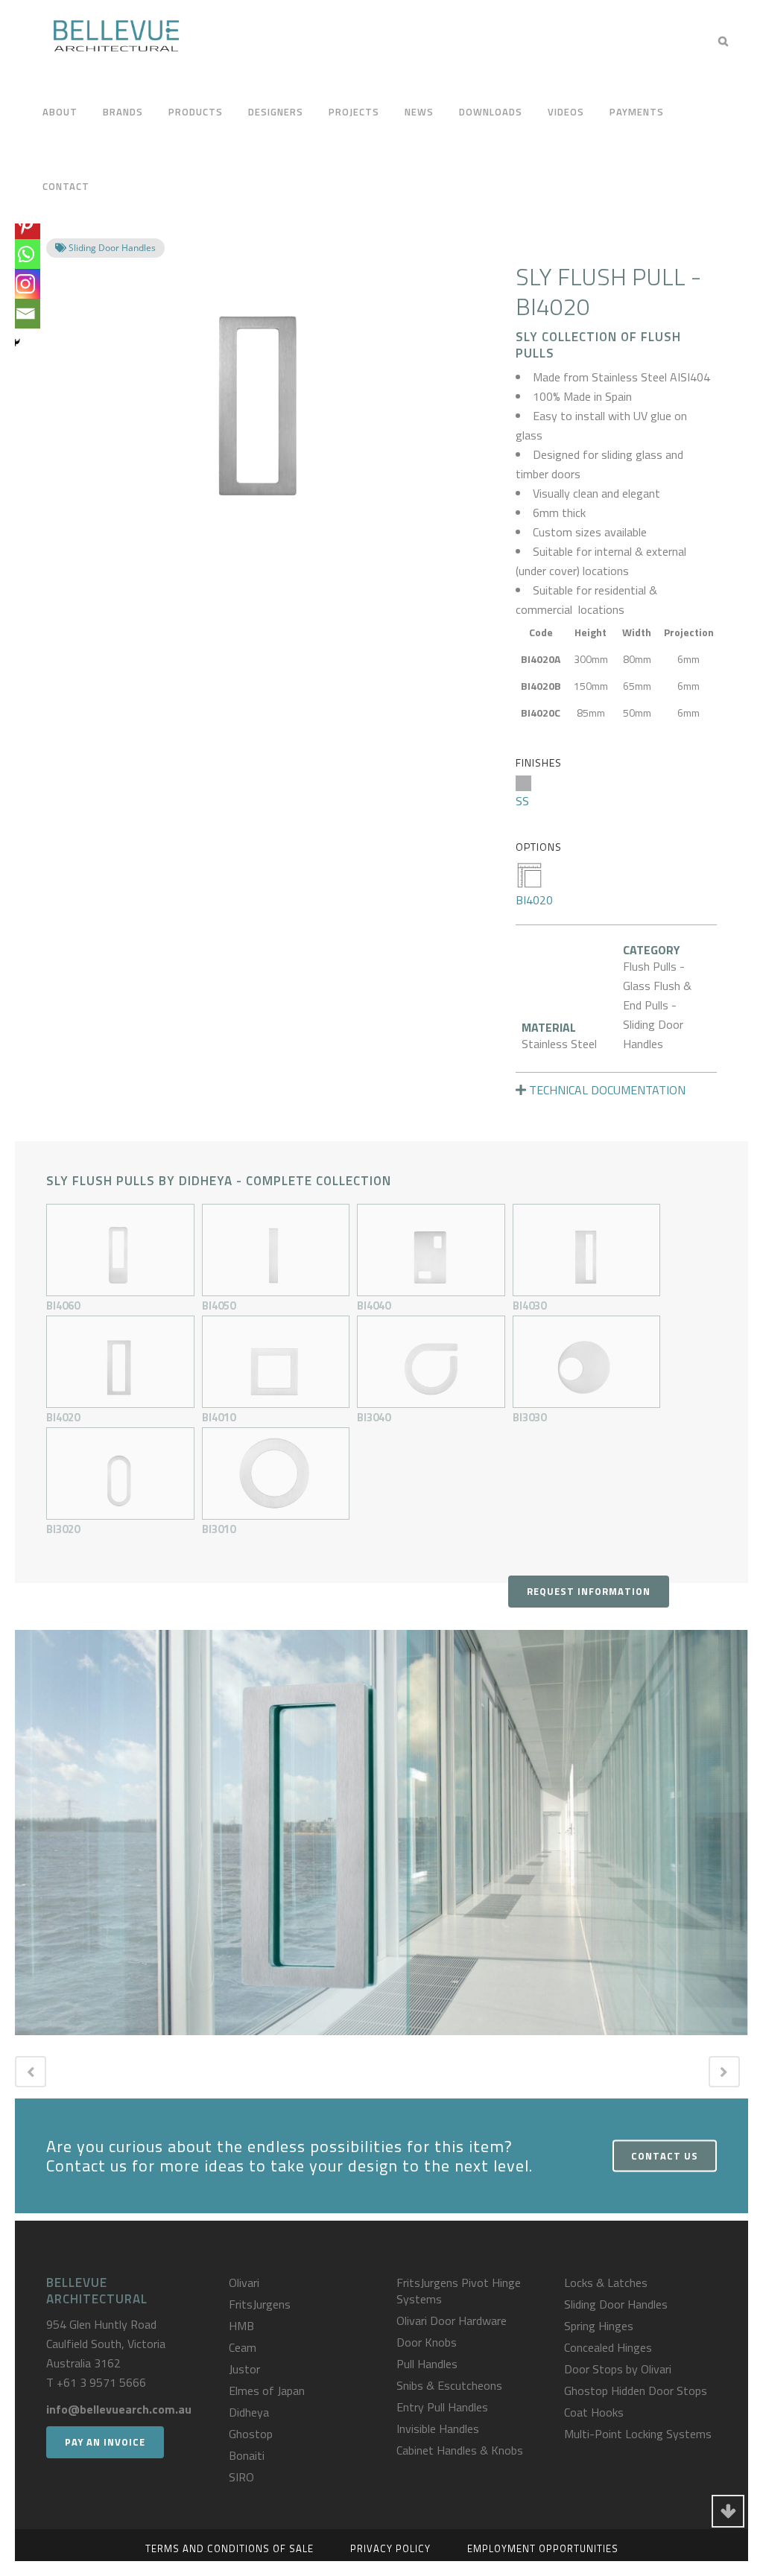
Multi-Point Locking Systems (638, 2434)
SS (522, 801)
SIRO (241, 2477)
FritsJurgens (260, 2304)
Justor (244, 2369)
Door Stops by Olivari (618, 2369)
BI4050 (219, 1306)
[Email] (25, 314)
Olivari (244, 2282)
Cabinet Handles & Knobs (460, 2450)
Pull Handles (427, 2364)
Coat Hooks (594, 2412)
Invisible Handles (438, 2429)
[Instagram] (25, 284)
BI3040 (374, 1417)
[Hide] (16, 343)
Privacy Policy (390, 2548)
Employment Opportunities (543, 2548)
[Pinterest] (25, 224)
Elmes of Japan (267, 2391)
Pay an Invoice (105, 2442)
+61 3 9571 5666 (101, 2382)
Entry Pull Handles (442, 2407)
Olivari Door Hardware (452, 2320)
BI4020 (534, 900)
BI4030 (529, 1306)
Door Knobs (427, 2342)
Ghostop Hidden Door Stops (636, 2391)
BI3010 (219, 1529)
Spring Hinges (599, 2326)
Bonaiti (247, 2455)
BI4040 (374, 1306)
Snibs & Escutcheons (449, 2385)
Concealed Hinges (608, 2347)
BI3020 (63, 1529)
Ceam (243, 2347)
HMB (241, 2326)
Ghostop (251, 2434)
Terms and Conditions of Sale (229, 2548)
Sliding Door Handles (616, 2304)
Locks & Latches (606, 2282)
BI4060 (63, 1306)
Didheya (249, 2412)
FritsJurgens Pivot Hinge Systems (459, 2291)
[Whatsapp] (25, 254)
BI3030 (529, 1417)
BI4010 (219, 1417)
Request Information (589, 1591)
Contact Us (665, 2155)
